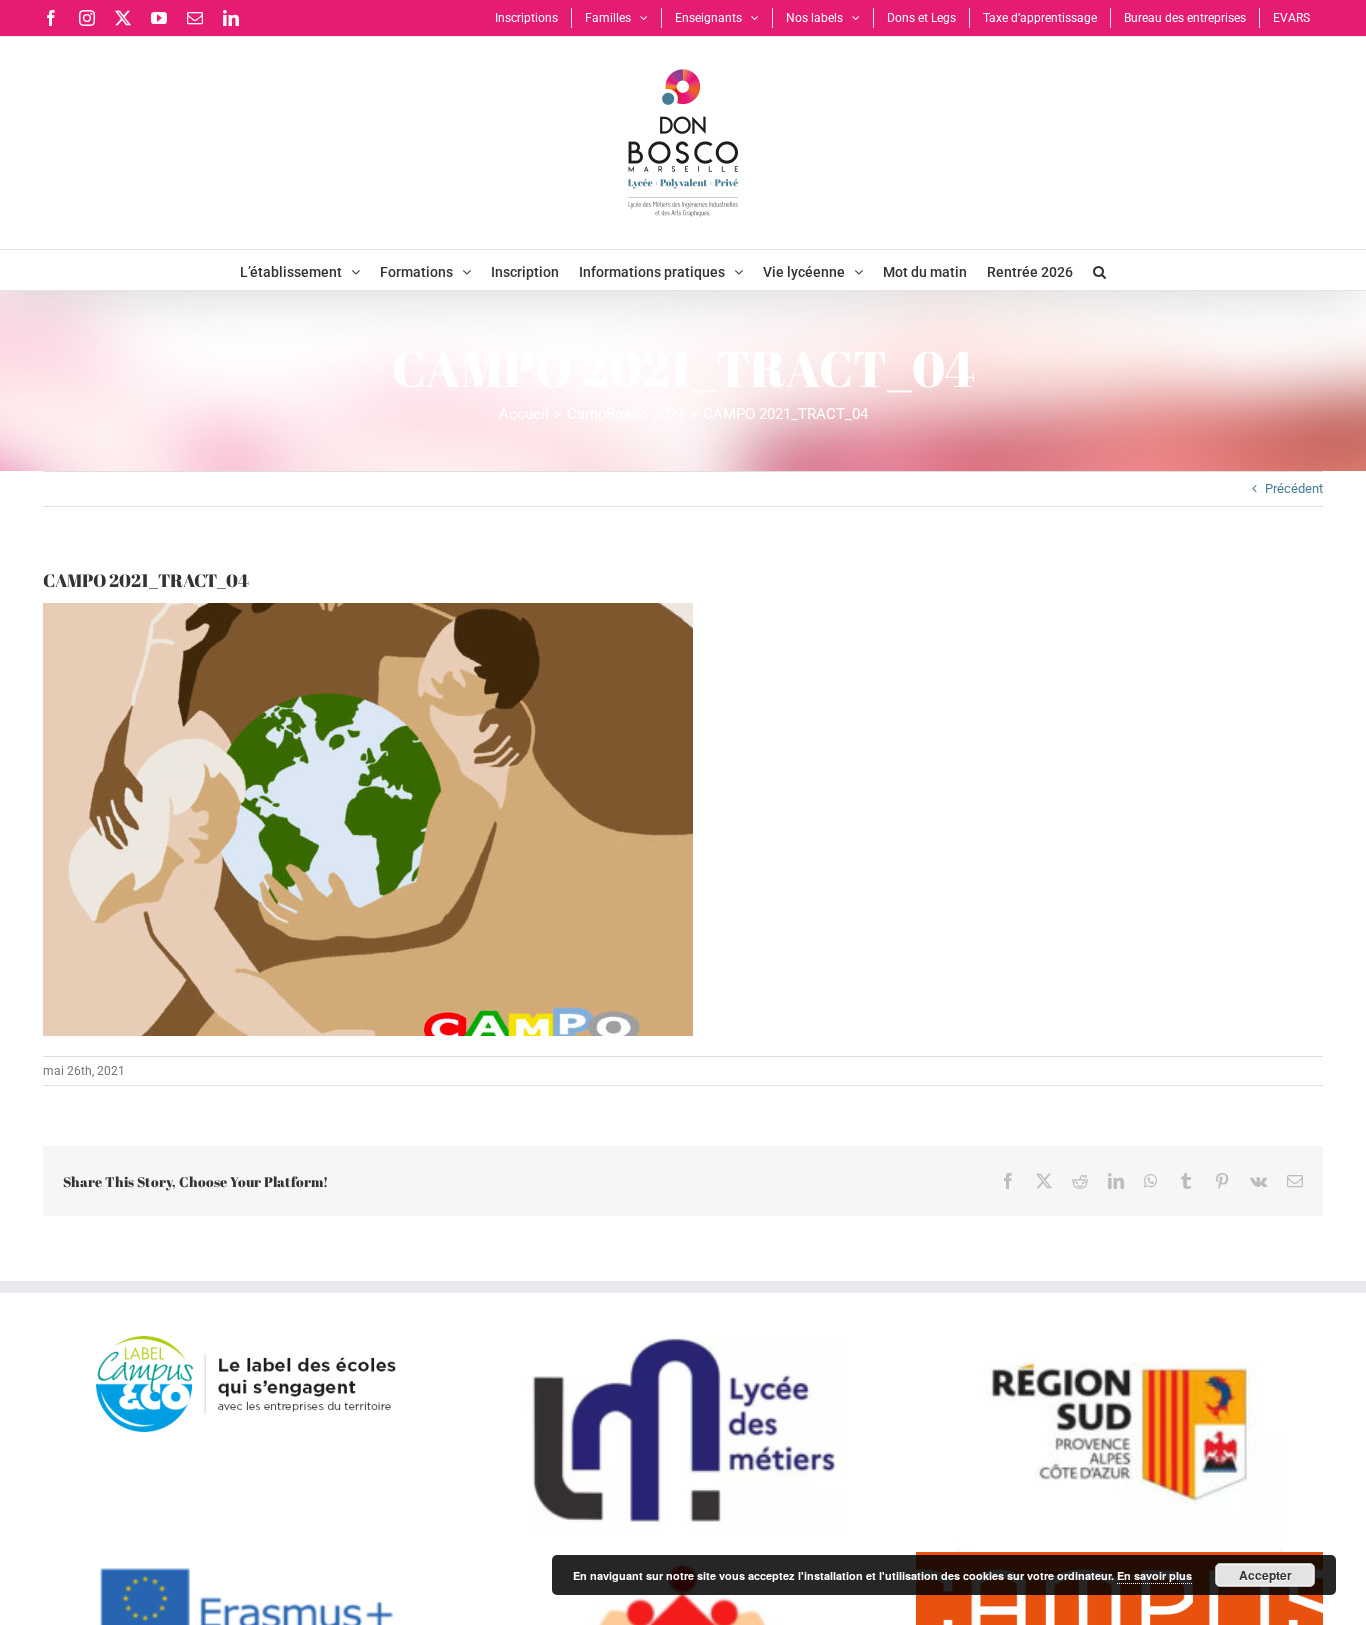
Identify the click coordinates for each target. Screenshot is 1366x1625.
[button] (1099, 270)
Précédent (1294, 488)
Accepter (1265, 1575)
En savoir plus (1154, 1575)
